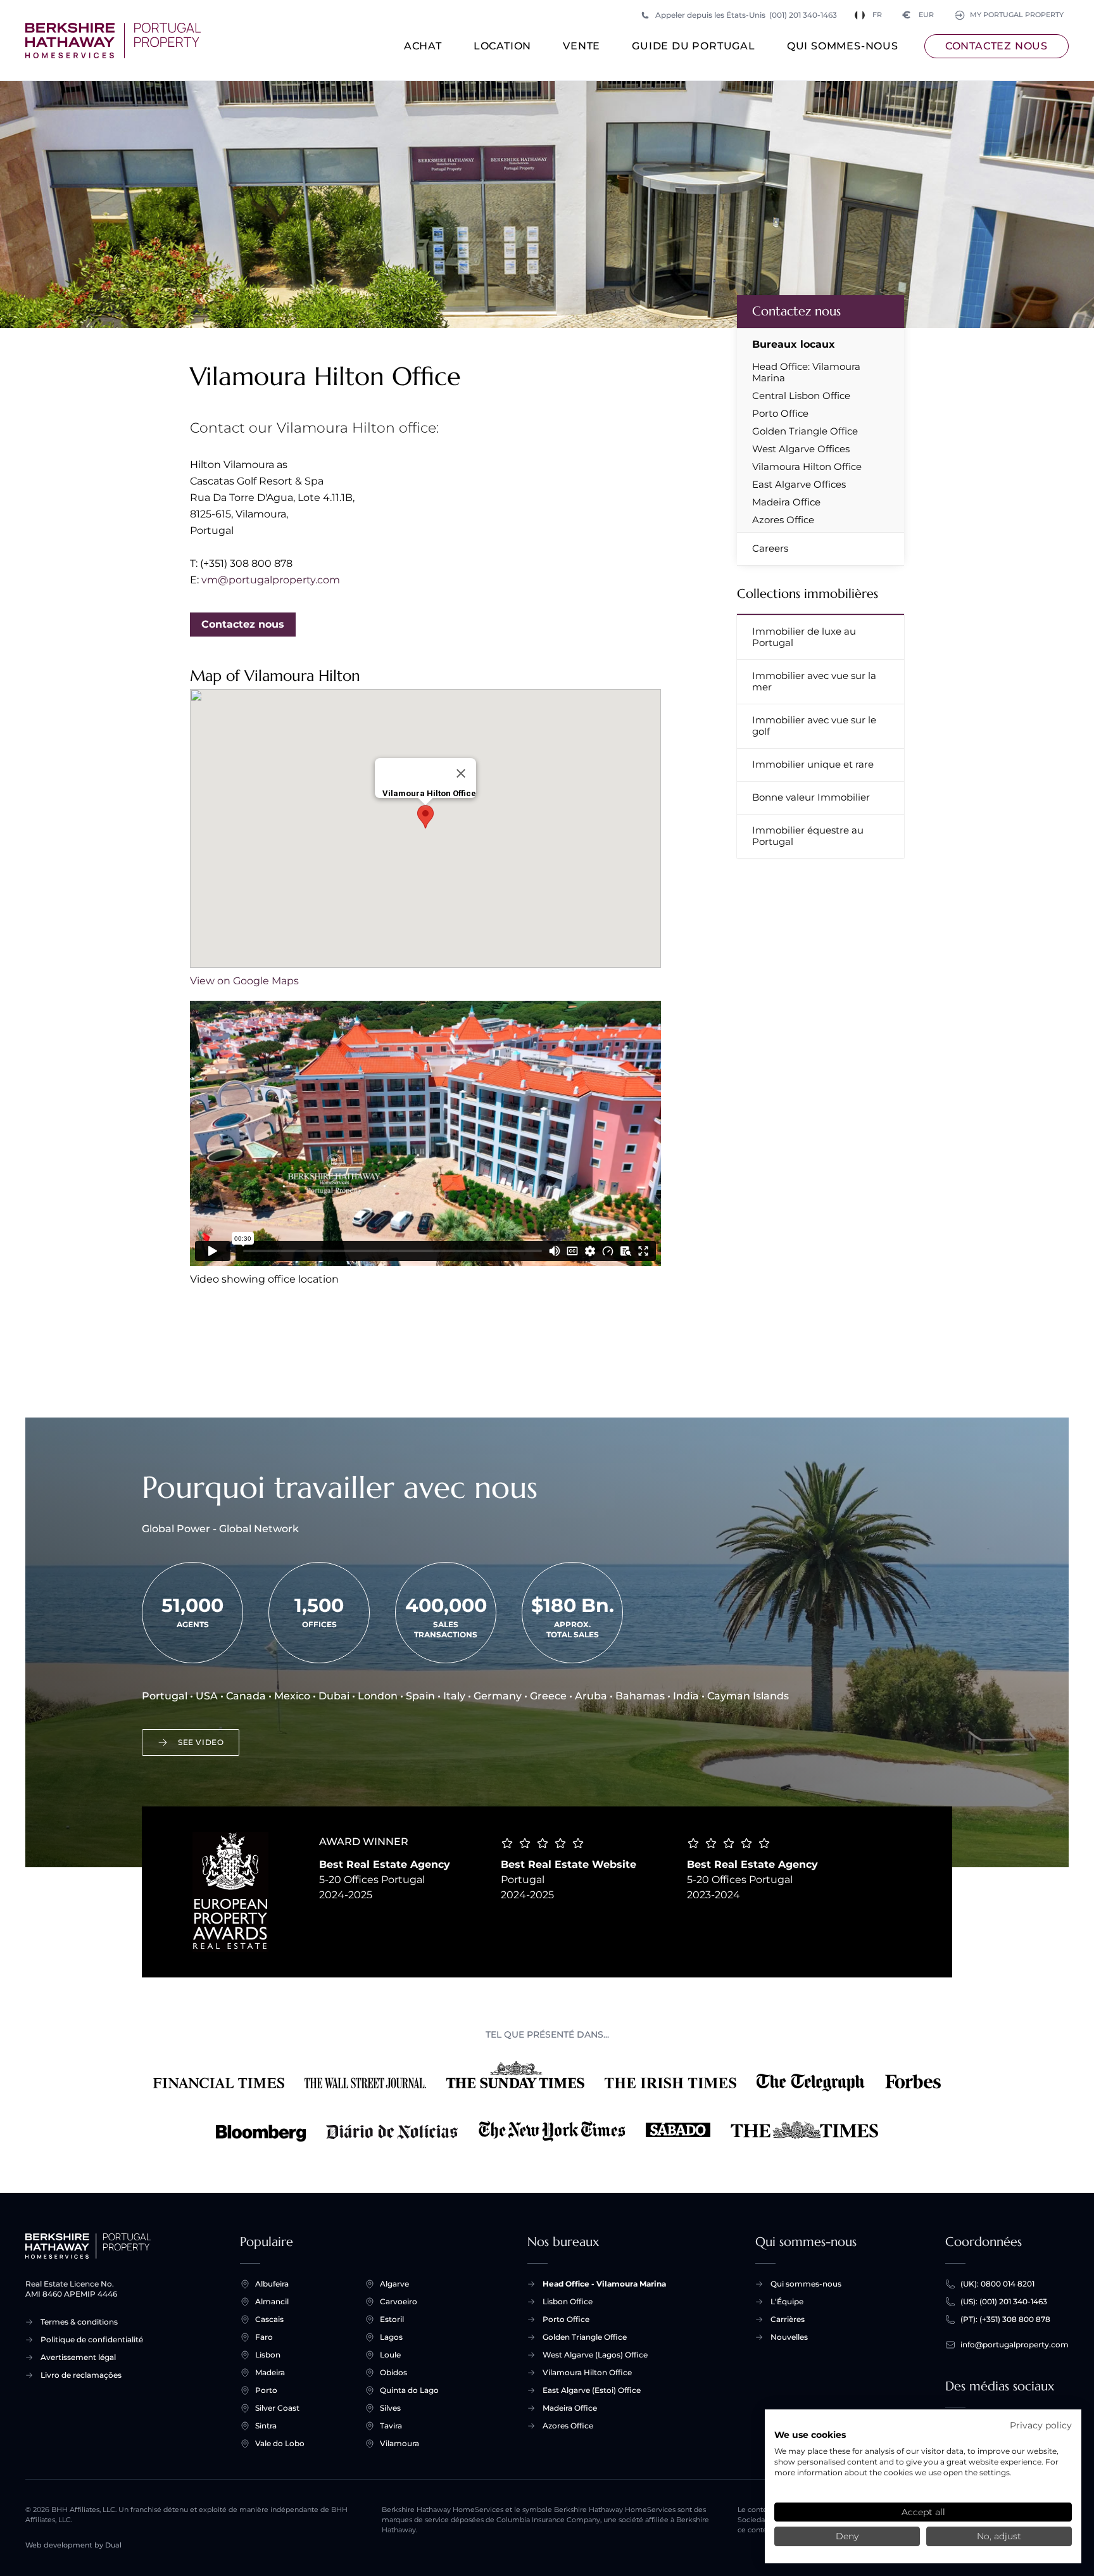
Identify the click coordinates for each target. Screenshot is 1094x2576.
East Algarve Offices (799, 485)
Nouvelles (789, 2337)
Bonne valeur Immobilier (811, 797)
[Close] (461, 773)
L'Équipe (787, 2301)
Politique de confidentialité (92, 2339)
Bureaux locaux (794, 344)
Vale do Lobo (280, 2443)
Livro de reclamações (81, 2375)
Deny (847, 2536)
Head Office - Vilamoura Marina (604, 2284)
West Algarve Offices (801, 449)
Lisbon (268, 2355)
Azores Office (783, 520)
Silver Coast (277, 2408)
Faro (264, 2337)
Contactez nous (997, 46)
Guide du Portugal (694, 46)
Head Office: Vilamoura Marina (806, 372)
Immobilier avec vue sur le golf (814, 726)
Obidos (393, 2372)
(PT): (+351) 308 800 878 (1005, 2319)
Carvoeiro (399, 2301)
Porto (266, 2390)
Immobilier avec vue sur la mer (814, 681)
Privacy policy (1041, 2425)
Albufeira (272, 2284)
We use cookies (810, 2435)
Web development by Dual (73, 2545)
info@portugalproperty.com (1015, 2344)
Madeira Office (786, 502)
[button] (425, 817)
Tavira (391, 2426)
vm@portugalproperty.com (271, 580)
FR (877, 15)
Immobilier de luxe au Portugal (804, 637)
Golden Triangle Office (805, 431)
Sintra (266, 2426)
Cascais (269, 2319)
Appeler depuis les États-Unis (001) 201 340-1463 (746, 15)
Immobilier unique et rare (813, 764)
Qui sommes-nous (843, 46)
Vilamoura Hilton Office (807, 467)
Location (502, 46)
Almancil (272, 2301)
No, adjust (999, 2536)
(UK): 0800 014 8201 (997, 2284)
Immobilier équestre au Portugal (808, 836)
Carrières (788, 2319)
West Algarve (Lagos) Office (595, 2355)
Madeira (270, 2372)
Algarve (394, 2284)
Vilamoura (399, 2443)
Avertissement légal (78, 2357)
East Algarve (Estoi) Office (592, 2390)
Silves (390, 2408)
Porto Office (780, 414)
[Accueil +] (113, 41)
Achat (423, 46)
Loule (390, 2355)
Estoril (392, 2319)
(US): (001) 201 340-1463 (1004, 2301)
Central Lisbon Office (801, 396)
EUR (918, 15)
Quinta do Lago (409, 2390)
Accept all (923, 2512)
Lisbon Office (568, 2301)
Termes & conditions (79, 2322)
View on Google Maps (244, 981)
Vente (582, 46)
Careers (770, 548)
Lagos (391, 2337)
